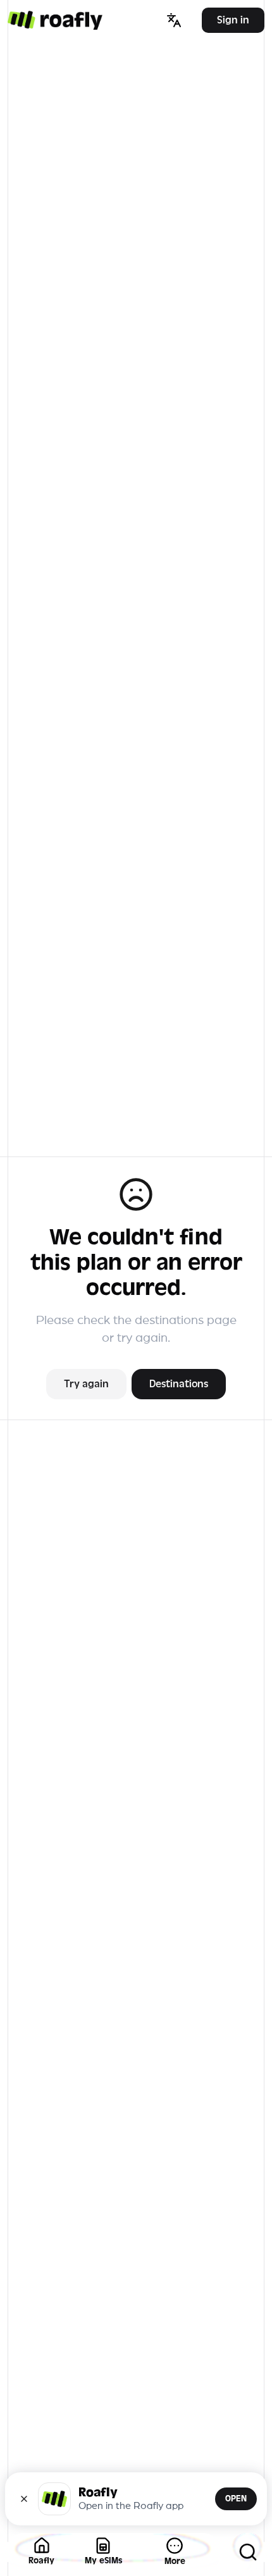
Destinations (179, 1384)
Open (236, 2499)
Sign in (233, 20)
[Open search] (248, 2552)
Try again (86, 1384)
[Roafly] (55, 20)
